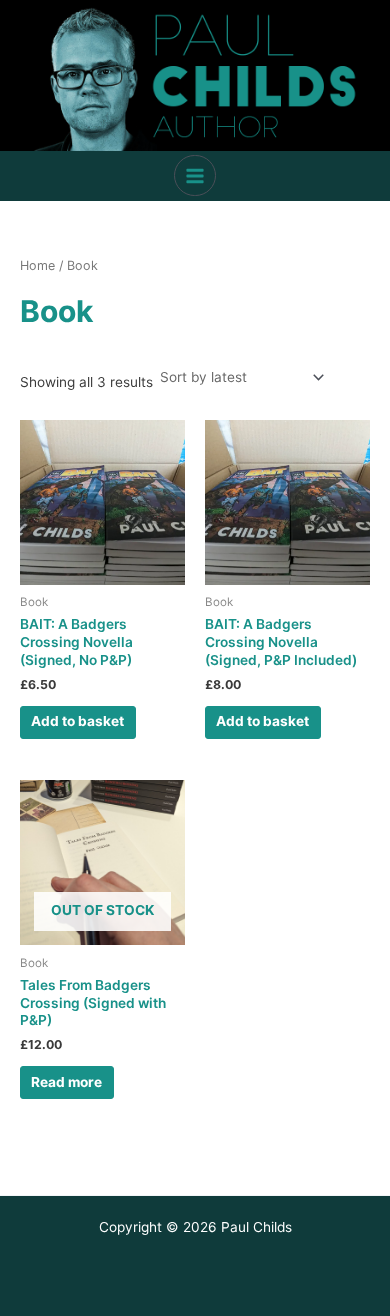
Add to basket (77, 721)
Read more (66, 1082)
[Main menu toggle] (194, 175)
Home (37, 265)
